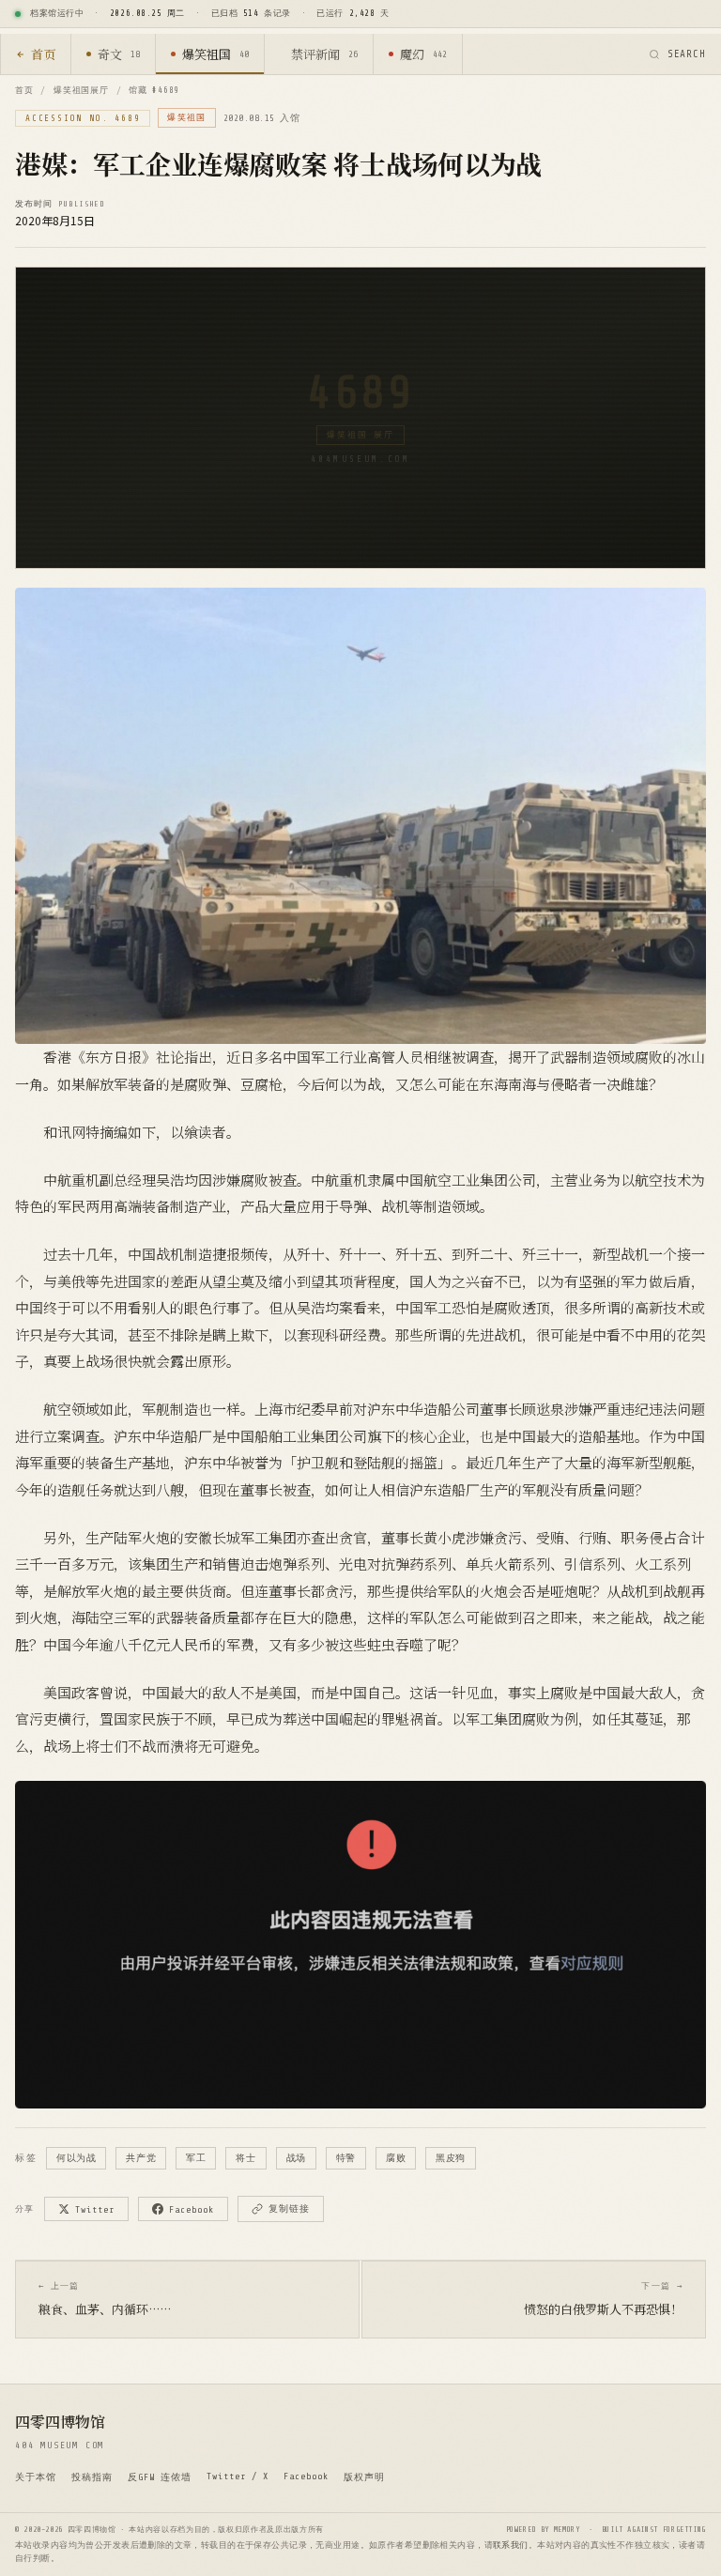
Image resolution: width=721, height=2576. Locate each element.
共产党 (141, 2158)
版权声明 (364, 2477)
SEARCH (687, 54)
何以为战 (76, 2158)
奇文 (119, 54)
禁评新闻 (324, 54)
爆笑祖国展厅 (81, 90)
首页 (43, 54)
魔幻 (423, 54)
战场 (296, 2158)
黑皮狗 (451, 2158)
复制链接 (289, 2208)
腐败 (396, 2158)
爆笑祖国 (215, 54)
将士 (245, 2158)
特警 (346, 2158)
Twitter (95, 2209)
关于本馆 (36, 2477)
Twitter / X (238, 2476)
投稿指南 (92, 2477)
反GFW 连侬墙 (160, 2477)
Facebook (192, 2209)
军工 (196, 2158)
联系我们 (511, 2545)
